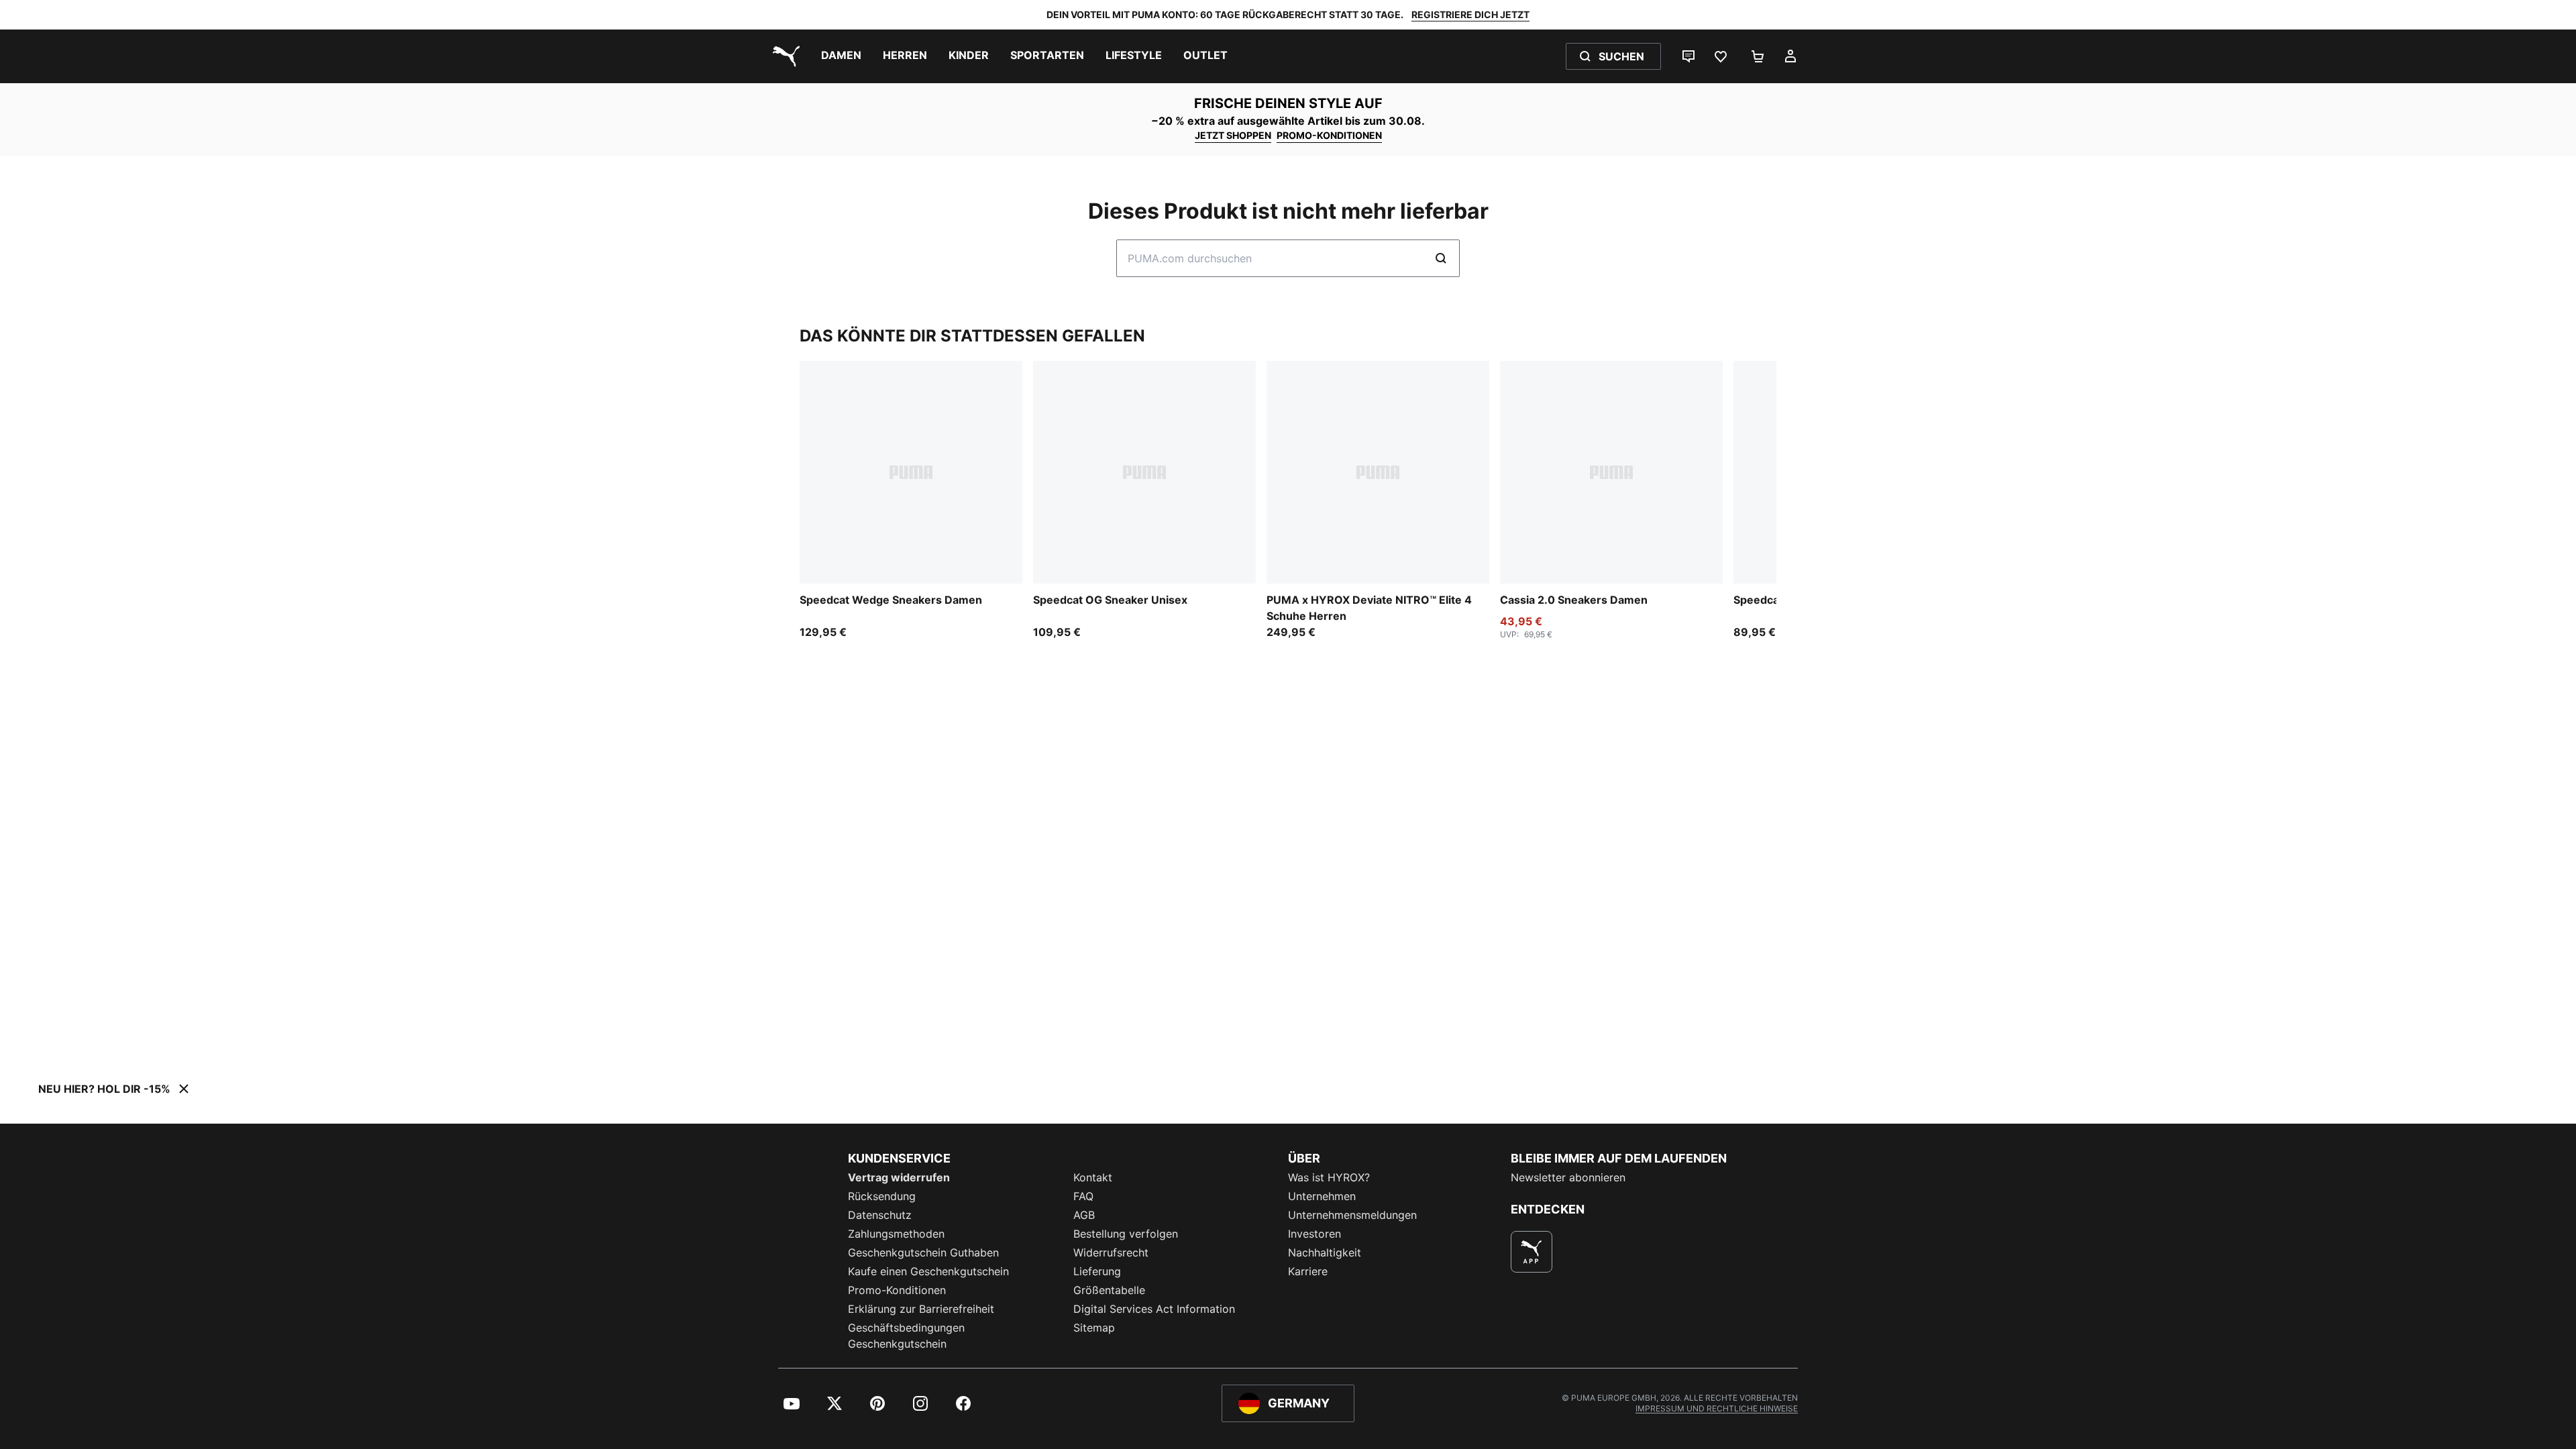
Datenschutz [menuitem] (880, 1215)
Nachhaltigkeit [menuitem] (1325, 1252)
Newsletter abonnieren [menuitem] (1568, 1177)
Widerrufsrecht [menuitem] (1111, 1252)
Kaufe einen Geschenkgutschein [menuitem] (928, 1271)
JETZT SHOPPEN (1233, 135)
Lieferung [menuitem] (1097, 1271)
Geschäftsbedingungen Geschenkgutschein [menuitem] (906, 1336)
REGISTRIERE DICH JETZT (1470, 14)
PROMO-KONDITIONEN (1329, 135)
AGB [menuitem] (1084, 1215)
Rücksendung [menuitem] (882, 1196)
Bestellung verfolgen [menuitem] (1126, 1234)
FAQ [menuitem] (1083, 1196)
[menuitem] (841, 56)
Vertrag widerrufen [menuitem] (899, 1177)
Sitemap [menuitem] (1094, 1328)
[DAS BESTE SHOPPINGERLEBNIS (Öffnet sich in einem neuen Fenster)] (1532, 1252)
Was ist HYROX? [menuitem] (1329, 1177)
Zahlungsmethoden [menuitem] (896, 1234)
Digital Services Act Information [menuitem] (1154, 1309)
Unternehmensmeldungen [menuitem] (1352, 1215)
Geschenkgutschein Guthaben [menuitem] (923, 1252)
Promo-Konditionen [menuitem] (897, 1290)
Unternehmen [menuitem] (1322, 1196)
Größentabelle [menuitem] (1109, 1290)
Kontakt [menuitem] (1093, 1177)
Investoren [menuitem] (1314, 1234)
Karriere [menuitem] (1308, 1271)
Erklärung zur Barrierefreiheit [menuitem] (921, 1309)
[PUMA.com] (784, 56)
